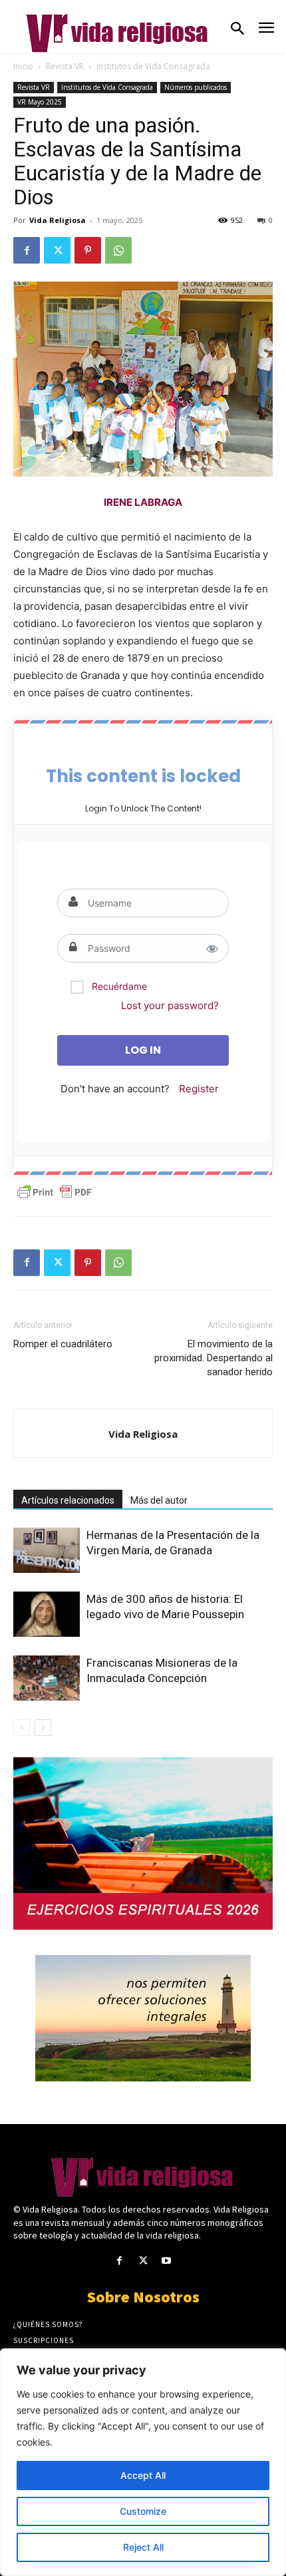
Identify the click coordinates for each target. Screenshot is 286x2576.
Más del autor (159, 1500)
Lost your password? (170, 1005)
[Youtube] (167, 2261)
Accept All (143, 2475)
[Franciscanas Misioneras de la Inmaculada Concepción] (47, 1678)
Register (199, 1089)
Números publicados (196, 87)
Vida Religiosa (58, 220)
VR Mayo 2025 (40, 102)
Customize (143, 2511)
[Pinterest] (88, 250)
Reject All (143, 2547)
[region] (143, 2462)
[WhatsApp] (118, 250)
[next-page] (43, 1728)
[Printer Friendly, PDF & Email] (55, 1192)
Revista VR (65, 66)
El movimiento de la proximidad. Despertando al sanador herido (214, 1358)
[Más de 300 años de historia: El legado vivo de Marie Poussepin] (47, 1614)
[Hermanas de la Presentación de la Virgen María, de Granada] (47, 1551)
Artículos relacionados (68, 1500)
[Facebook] (27, 250)
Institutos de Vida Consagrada (153, 66)
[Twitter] (57, 250)
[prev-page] (22, 1728)
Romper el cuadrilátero (63, 1344)
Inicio (23, 66)
